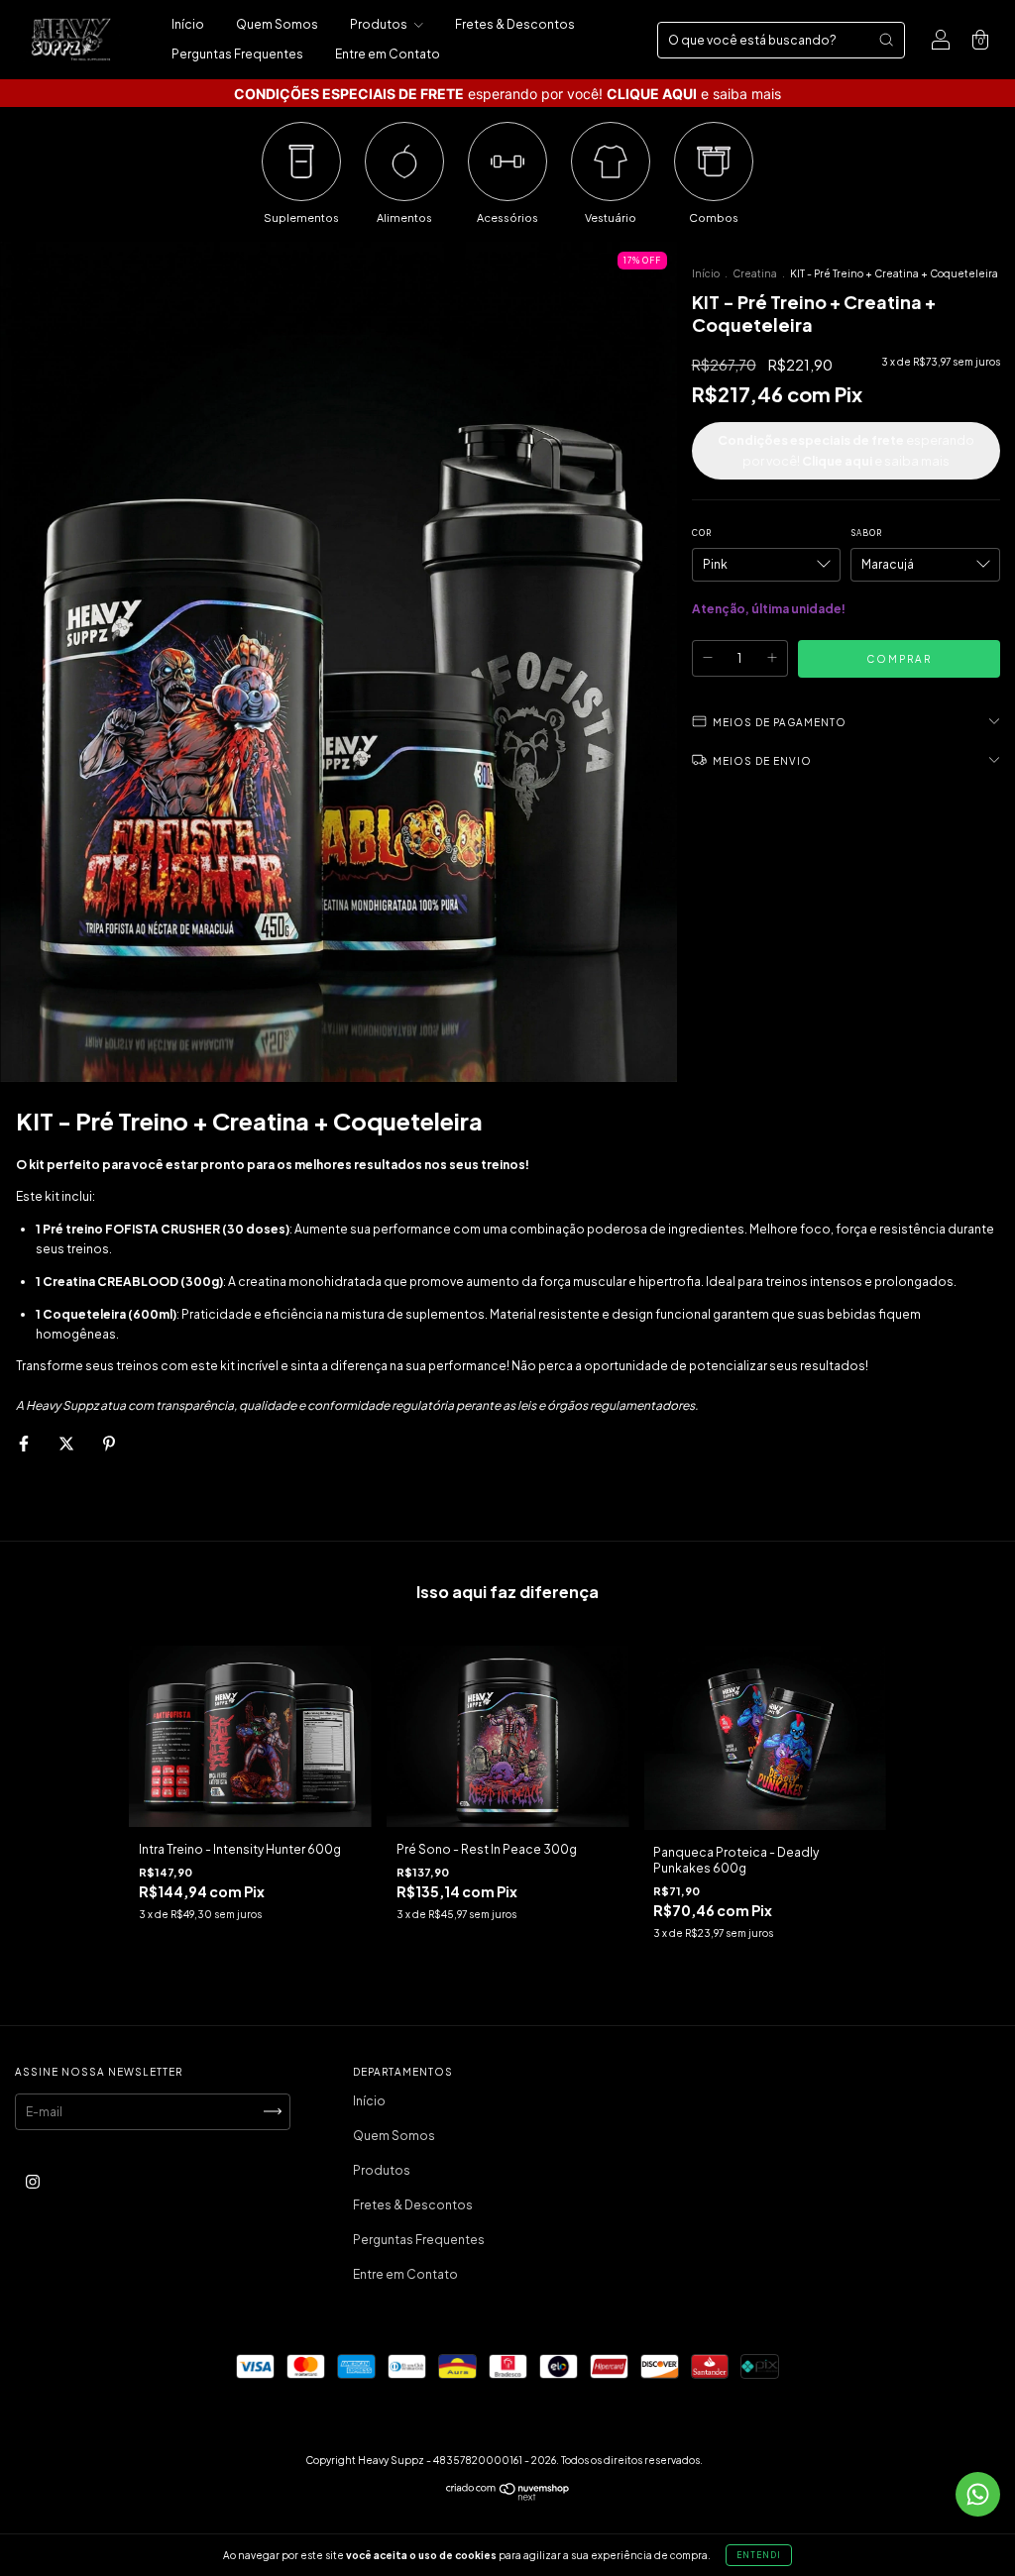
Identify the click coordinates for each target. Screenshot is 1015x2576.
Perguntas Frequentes (237, 54)
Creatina (755, 273)
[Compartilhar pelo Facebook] (25, 1443)
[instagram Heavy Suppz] (33, 2181)
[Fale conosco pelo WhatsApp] (978, 2494)
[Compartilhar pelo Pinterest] (109, 1443)
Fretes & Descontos (515, 24)
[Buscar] (886, 40)
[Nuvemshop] (508, 2496)
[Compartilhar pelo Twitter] (67, 1443)
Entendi (759, 2555)
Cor (702, 533)
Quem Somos (277, 24)
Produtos (380, 24)
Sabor (866, 533)
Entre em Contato (388, 54)
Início (188, 24)
